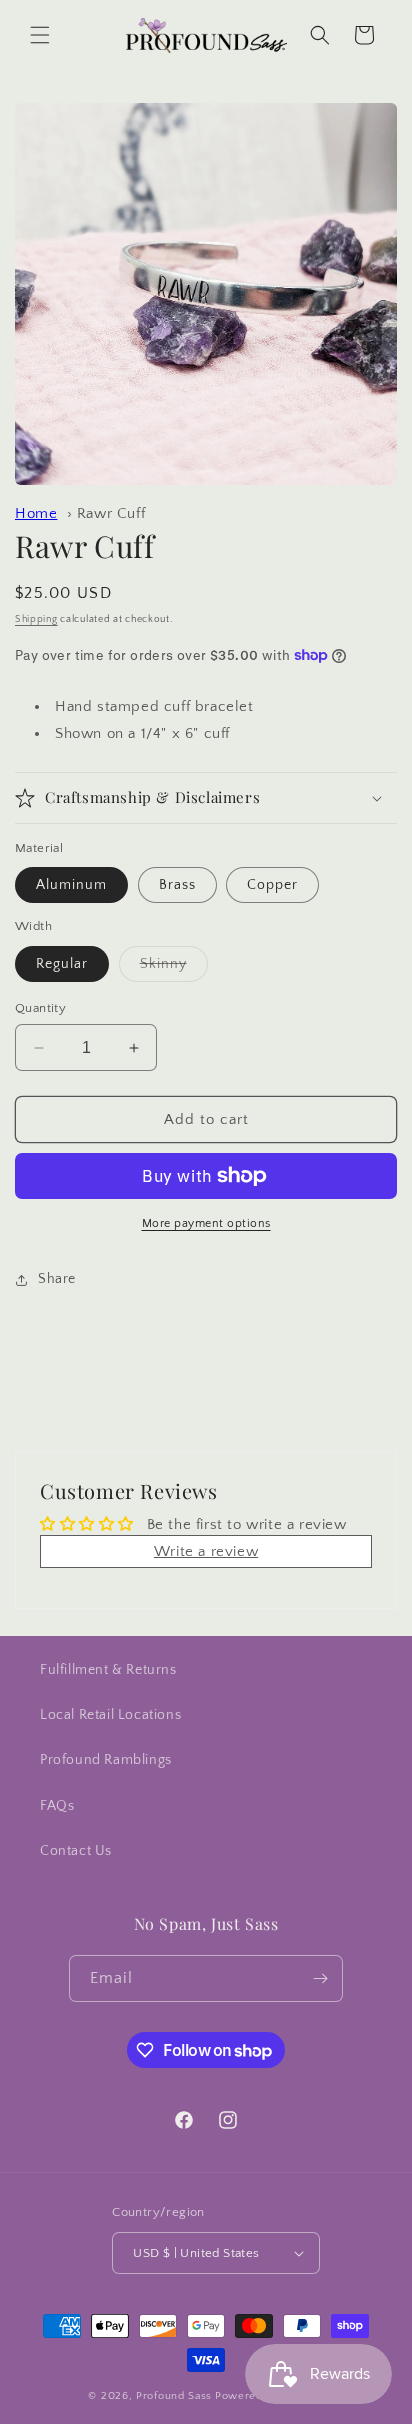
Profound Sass (174, 2396)
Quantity (40, 1008)
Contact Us (76, 1851)
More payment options (206, 1223)
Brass (177, 885)
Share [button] (57, 1279)
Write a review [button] (206, 1551)
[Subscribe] (320, 1978)
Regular (62, 964)
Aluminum (71, 885)
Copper (272, 885)
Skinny (174, 968)
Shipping (36, 619)
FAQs (57, 1806)
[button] (40, 35)
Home (36, 513)
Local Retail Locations (110, 1715)
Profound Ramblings (106, 1760)
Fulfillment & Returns (108, 1670)
